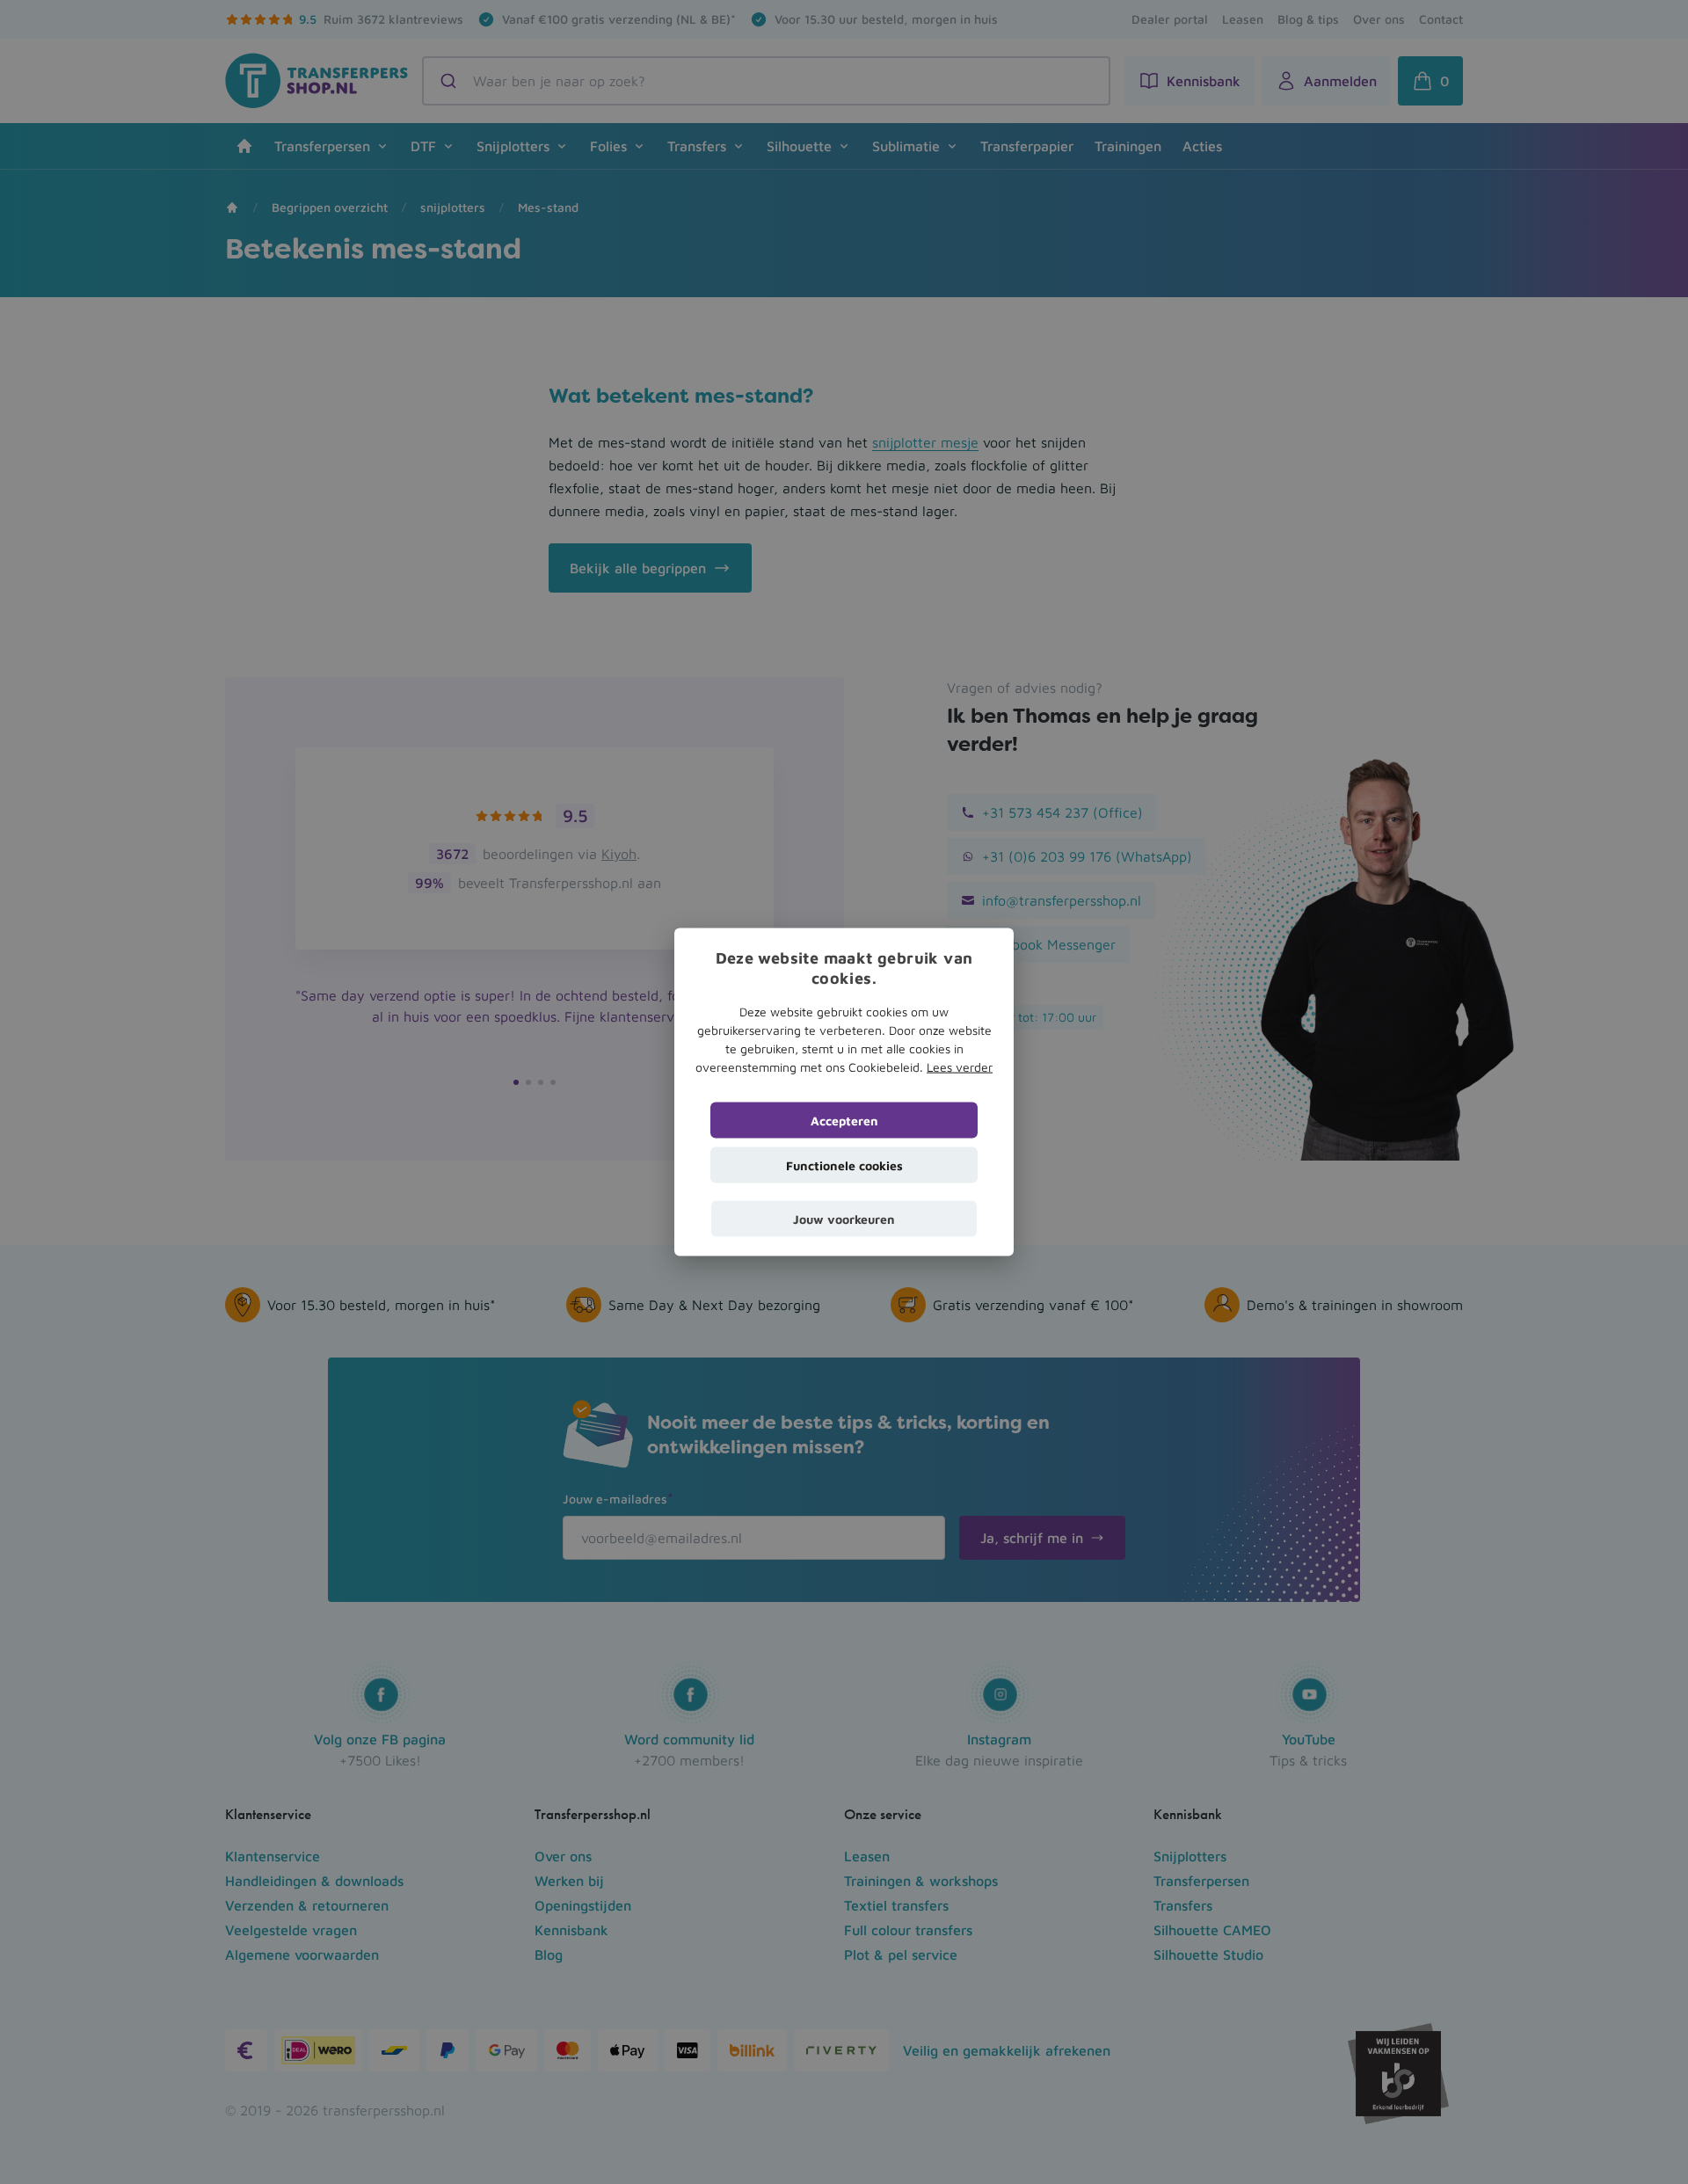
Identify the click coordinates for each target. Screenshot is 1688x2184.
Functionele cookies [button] (844, 1165)
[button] (844, 1218)
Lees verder (960, 1066)
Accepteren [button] (844, 1120)
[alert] (844, 1092)
